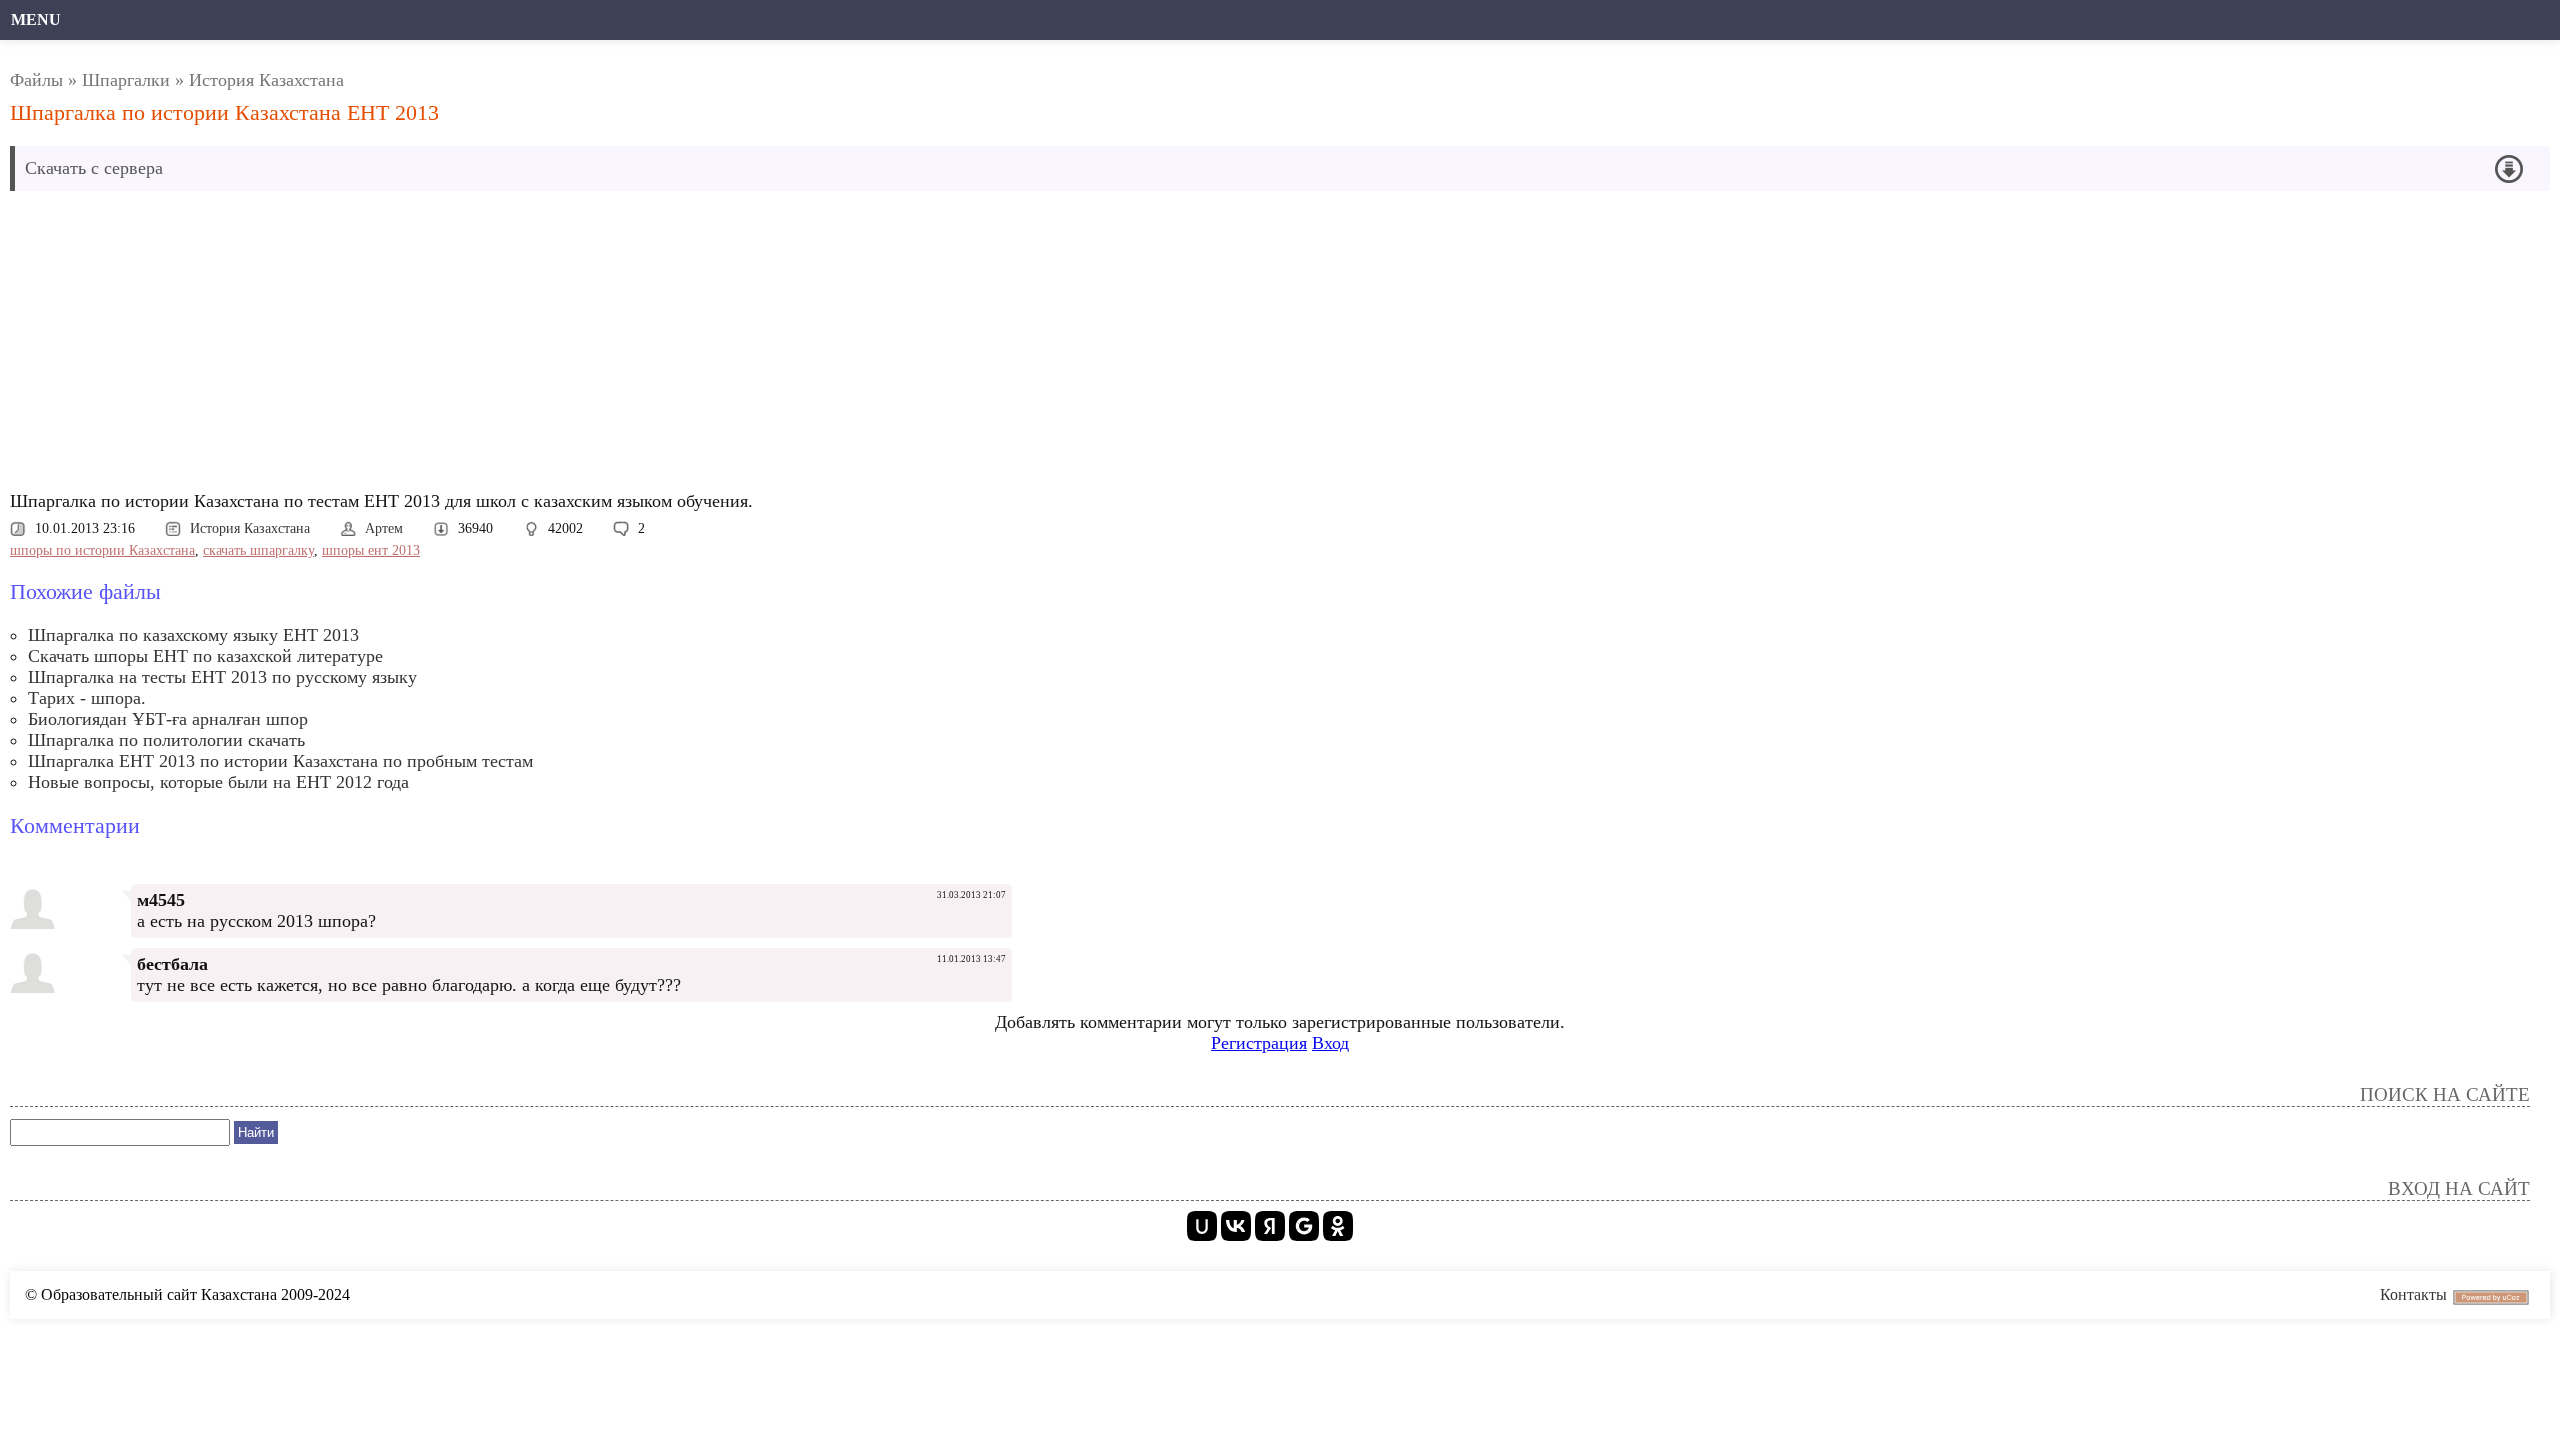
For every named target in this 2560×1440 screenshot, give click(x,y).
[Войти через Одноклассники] (1338, 1226)
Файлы (36, 80)
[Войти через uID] (1202, 1226)
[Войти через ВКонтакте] (1236, 1226)
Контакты (2413, 1294)
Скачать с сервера (94, 168)
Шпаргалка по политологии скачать (166, 740)
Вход (1330, 1043)
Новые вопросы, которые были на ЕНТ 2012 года (218, 782)
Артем (384, 528)
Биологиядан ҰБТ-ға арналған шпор (168, 719)
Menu (36, 19)
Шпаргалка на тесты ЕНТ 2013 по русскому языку (222, 677)
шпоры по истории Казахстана (102, 550)
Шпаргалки (126, 80)
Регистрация (1259, 1043)
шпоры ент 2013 (371, 550)
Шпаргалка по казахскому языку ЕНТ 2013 (193, 635)
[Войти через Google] (1304, 1226)
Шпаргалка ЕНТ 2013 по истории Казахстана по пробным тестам (280, 761)
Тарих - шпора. (87, 698)
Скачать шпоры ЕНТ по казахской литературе (205, 656)
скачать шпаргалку (258, 550)
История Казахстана (266, 80)
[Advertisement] (615, 346)
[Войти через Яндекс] (1270, 1226)
